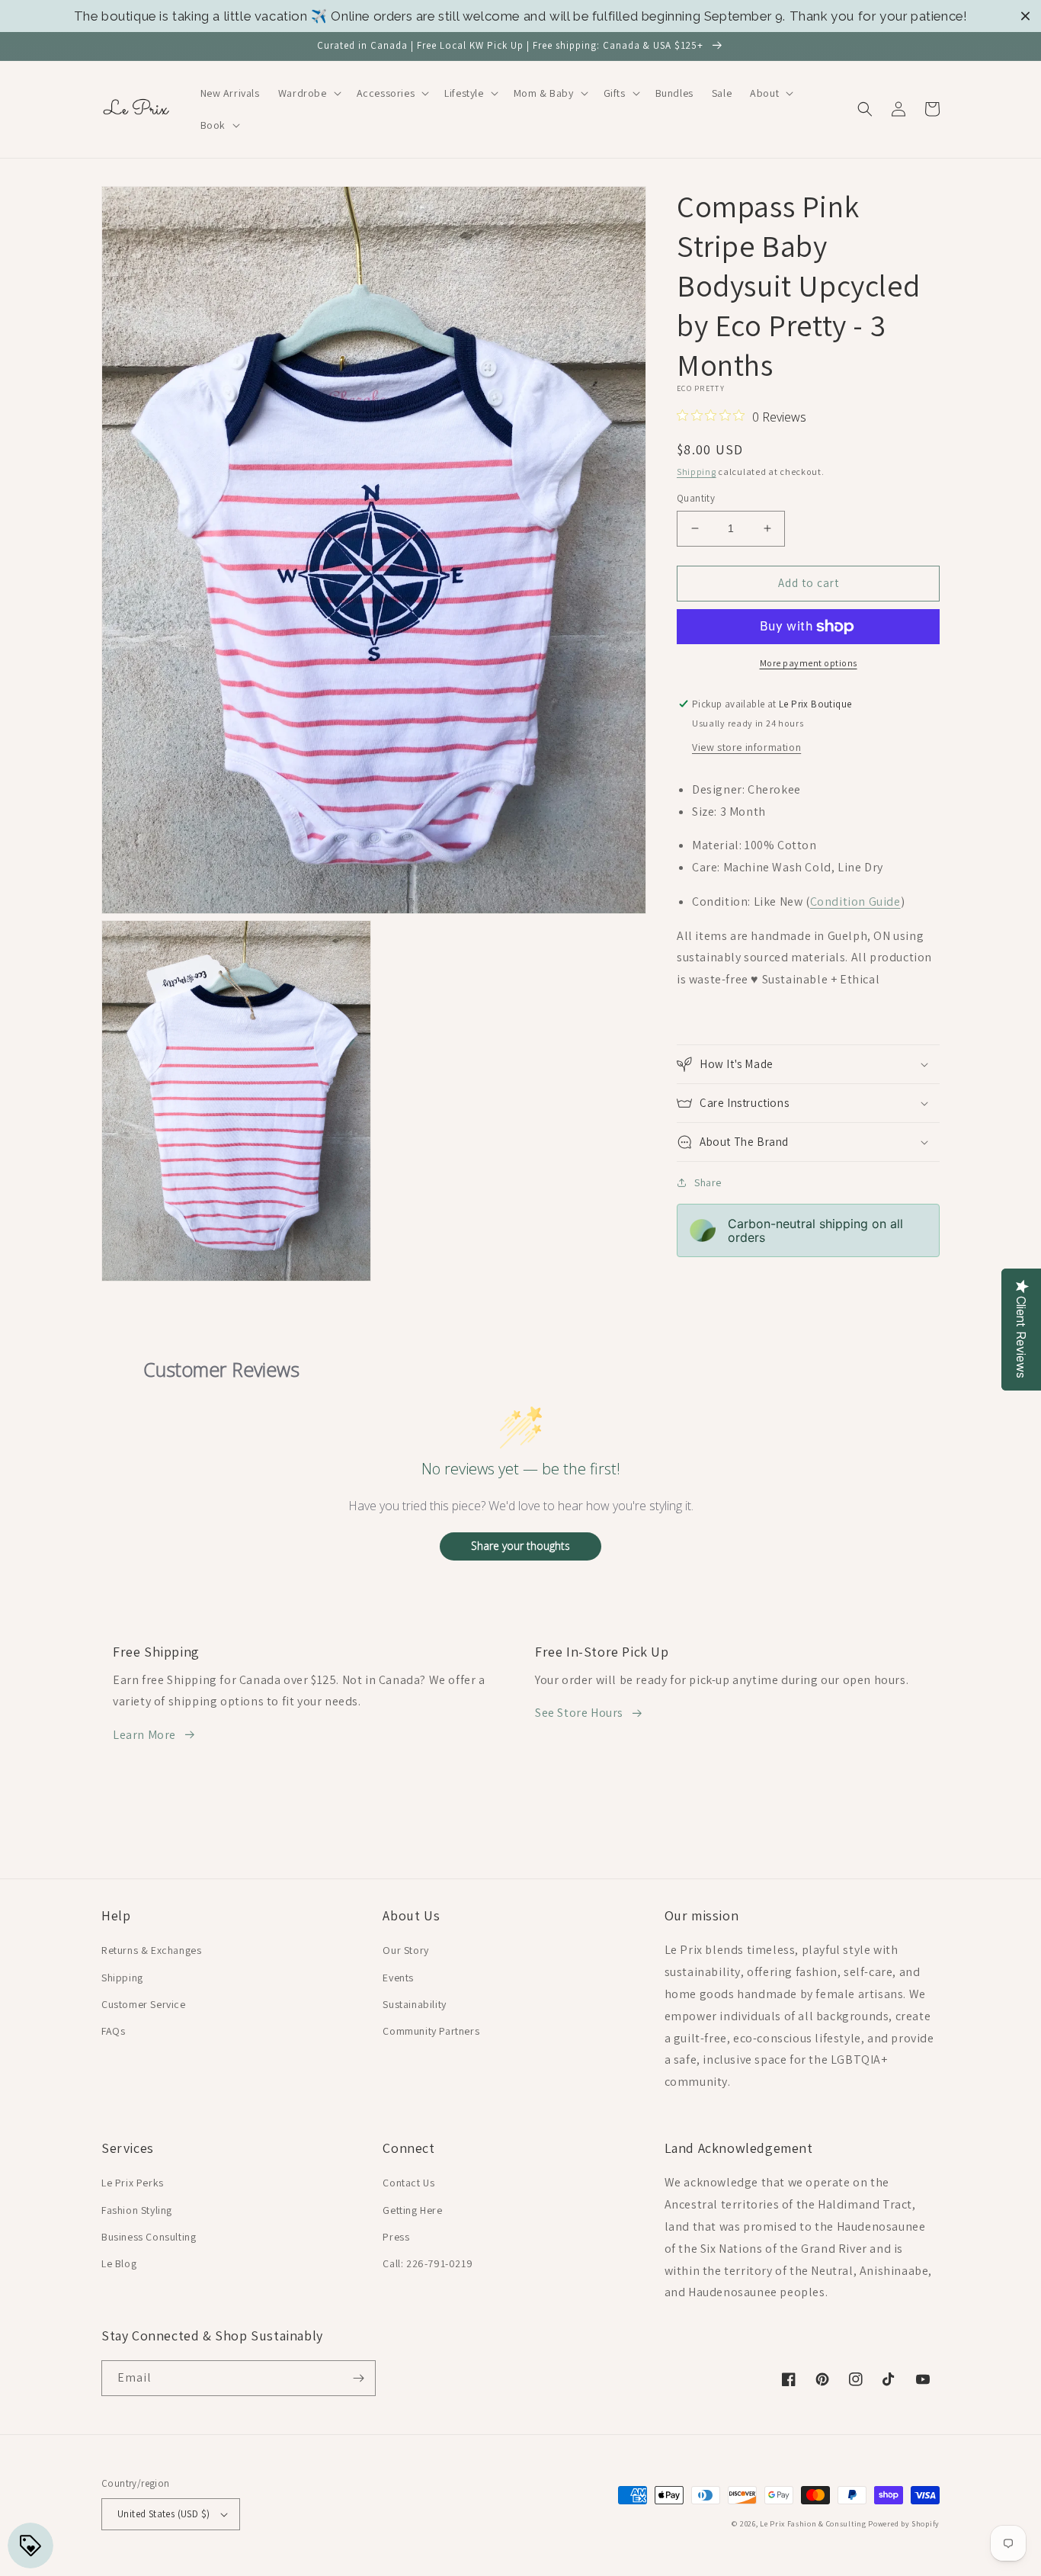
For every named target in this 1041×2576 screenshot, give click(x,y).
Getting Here (412, 2210)
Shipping (697, 472)
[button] (308, 93)
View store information (746, 747)
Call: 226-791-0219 (428, 2263)
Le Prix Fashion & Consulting (813, 2524)
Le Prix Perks (133, 2183)
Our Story (405, 1950)
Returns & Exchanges (151, 1950)
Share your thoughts (520, 1546)
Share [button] (708, 1182)
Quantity (696, 498)
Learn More (144, 1735)
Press (396, 2237)
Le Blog (119, 2263)
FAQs (113, 2031)
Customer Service (144, 2004)
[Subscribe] (358, 2378)
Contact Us (408, 2183)
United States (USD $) (163, 2514)
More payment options (809, 663)
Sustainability (414, 2004)
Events (398, 1978)
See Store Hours (579, 1713)
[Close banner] (1025, 16)
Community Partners (431, 2031)
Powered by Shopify (904, 2524)
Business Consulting (149, 2237)
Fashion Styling (137, 2210)
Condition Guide (855, 901)
